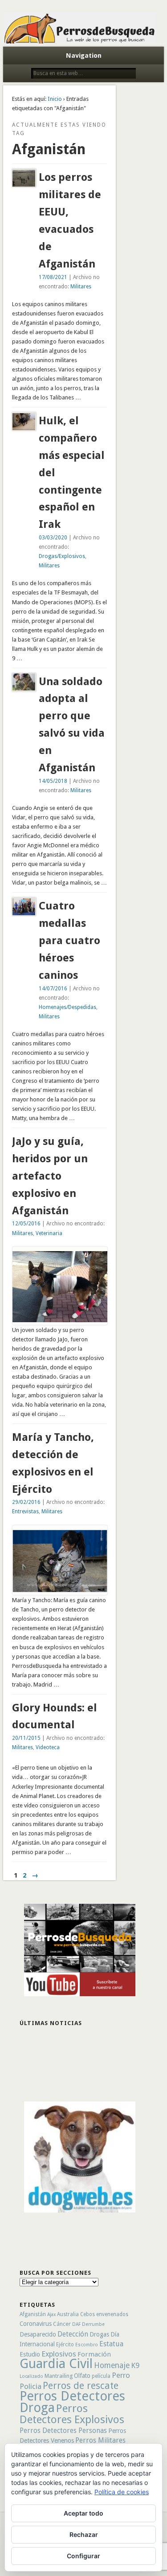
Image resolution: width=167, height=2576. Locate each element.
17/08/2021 (53, 277)
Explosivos (59, 2354)
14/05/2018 (53, 781)
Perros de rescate (81, 2386)
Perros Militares (100, 2440)
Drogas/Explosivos (62, 556)
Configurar (83, 2556)
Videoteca (48, 1747)
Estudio (30, 2354)
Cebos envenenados (104, 2314)
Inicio (55, 99)
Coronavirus (36, 2324)
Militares (81, 287)
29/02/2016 (26, 1502)
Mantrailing (59, 2376)
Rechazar (84, 2534)
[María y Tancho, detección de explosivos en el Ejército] (60, 1590)
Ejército (65, 2345)
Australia (68, 2314)
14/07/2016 (53, 989)
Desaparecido (38, 2334)
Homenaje (112, 2365)
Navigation (84, 56)
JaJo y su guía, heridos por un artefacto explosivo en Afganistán (50, 1176)
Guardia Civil (56, 2364)
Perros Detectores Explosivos (72, 2414)
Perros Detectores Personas (63, 2430)
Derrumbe (93, 2324)
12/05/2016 (26, 1224)
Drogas (99, 2334)
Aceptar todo (83, 2513)
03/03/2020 (53, 538)
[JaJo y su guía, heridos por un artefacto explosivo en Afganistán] (60, 1320)
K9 (135, 2365)
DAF (76, 2324)
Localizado (31, 2376)
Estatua (111, 2344)
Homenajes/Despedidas (67, 1007)
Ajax (51, 2315)
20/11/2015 (26, 1738)
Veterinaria (49, 1233)
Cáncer (62, 2324)
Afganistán (33, 2314)
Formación (94, 2354)
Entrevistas (25, 1511)
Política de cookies (122, 2492)
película (101, 2376)
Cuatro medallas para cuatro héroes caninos (69, 941)
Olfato (82, 2376)
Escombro (87, 2345)
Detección (73, 2334)
